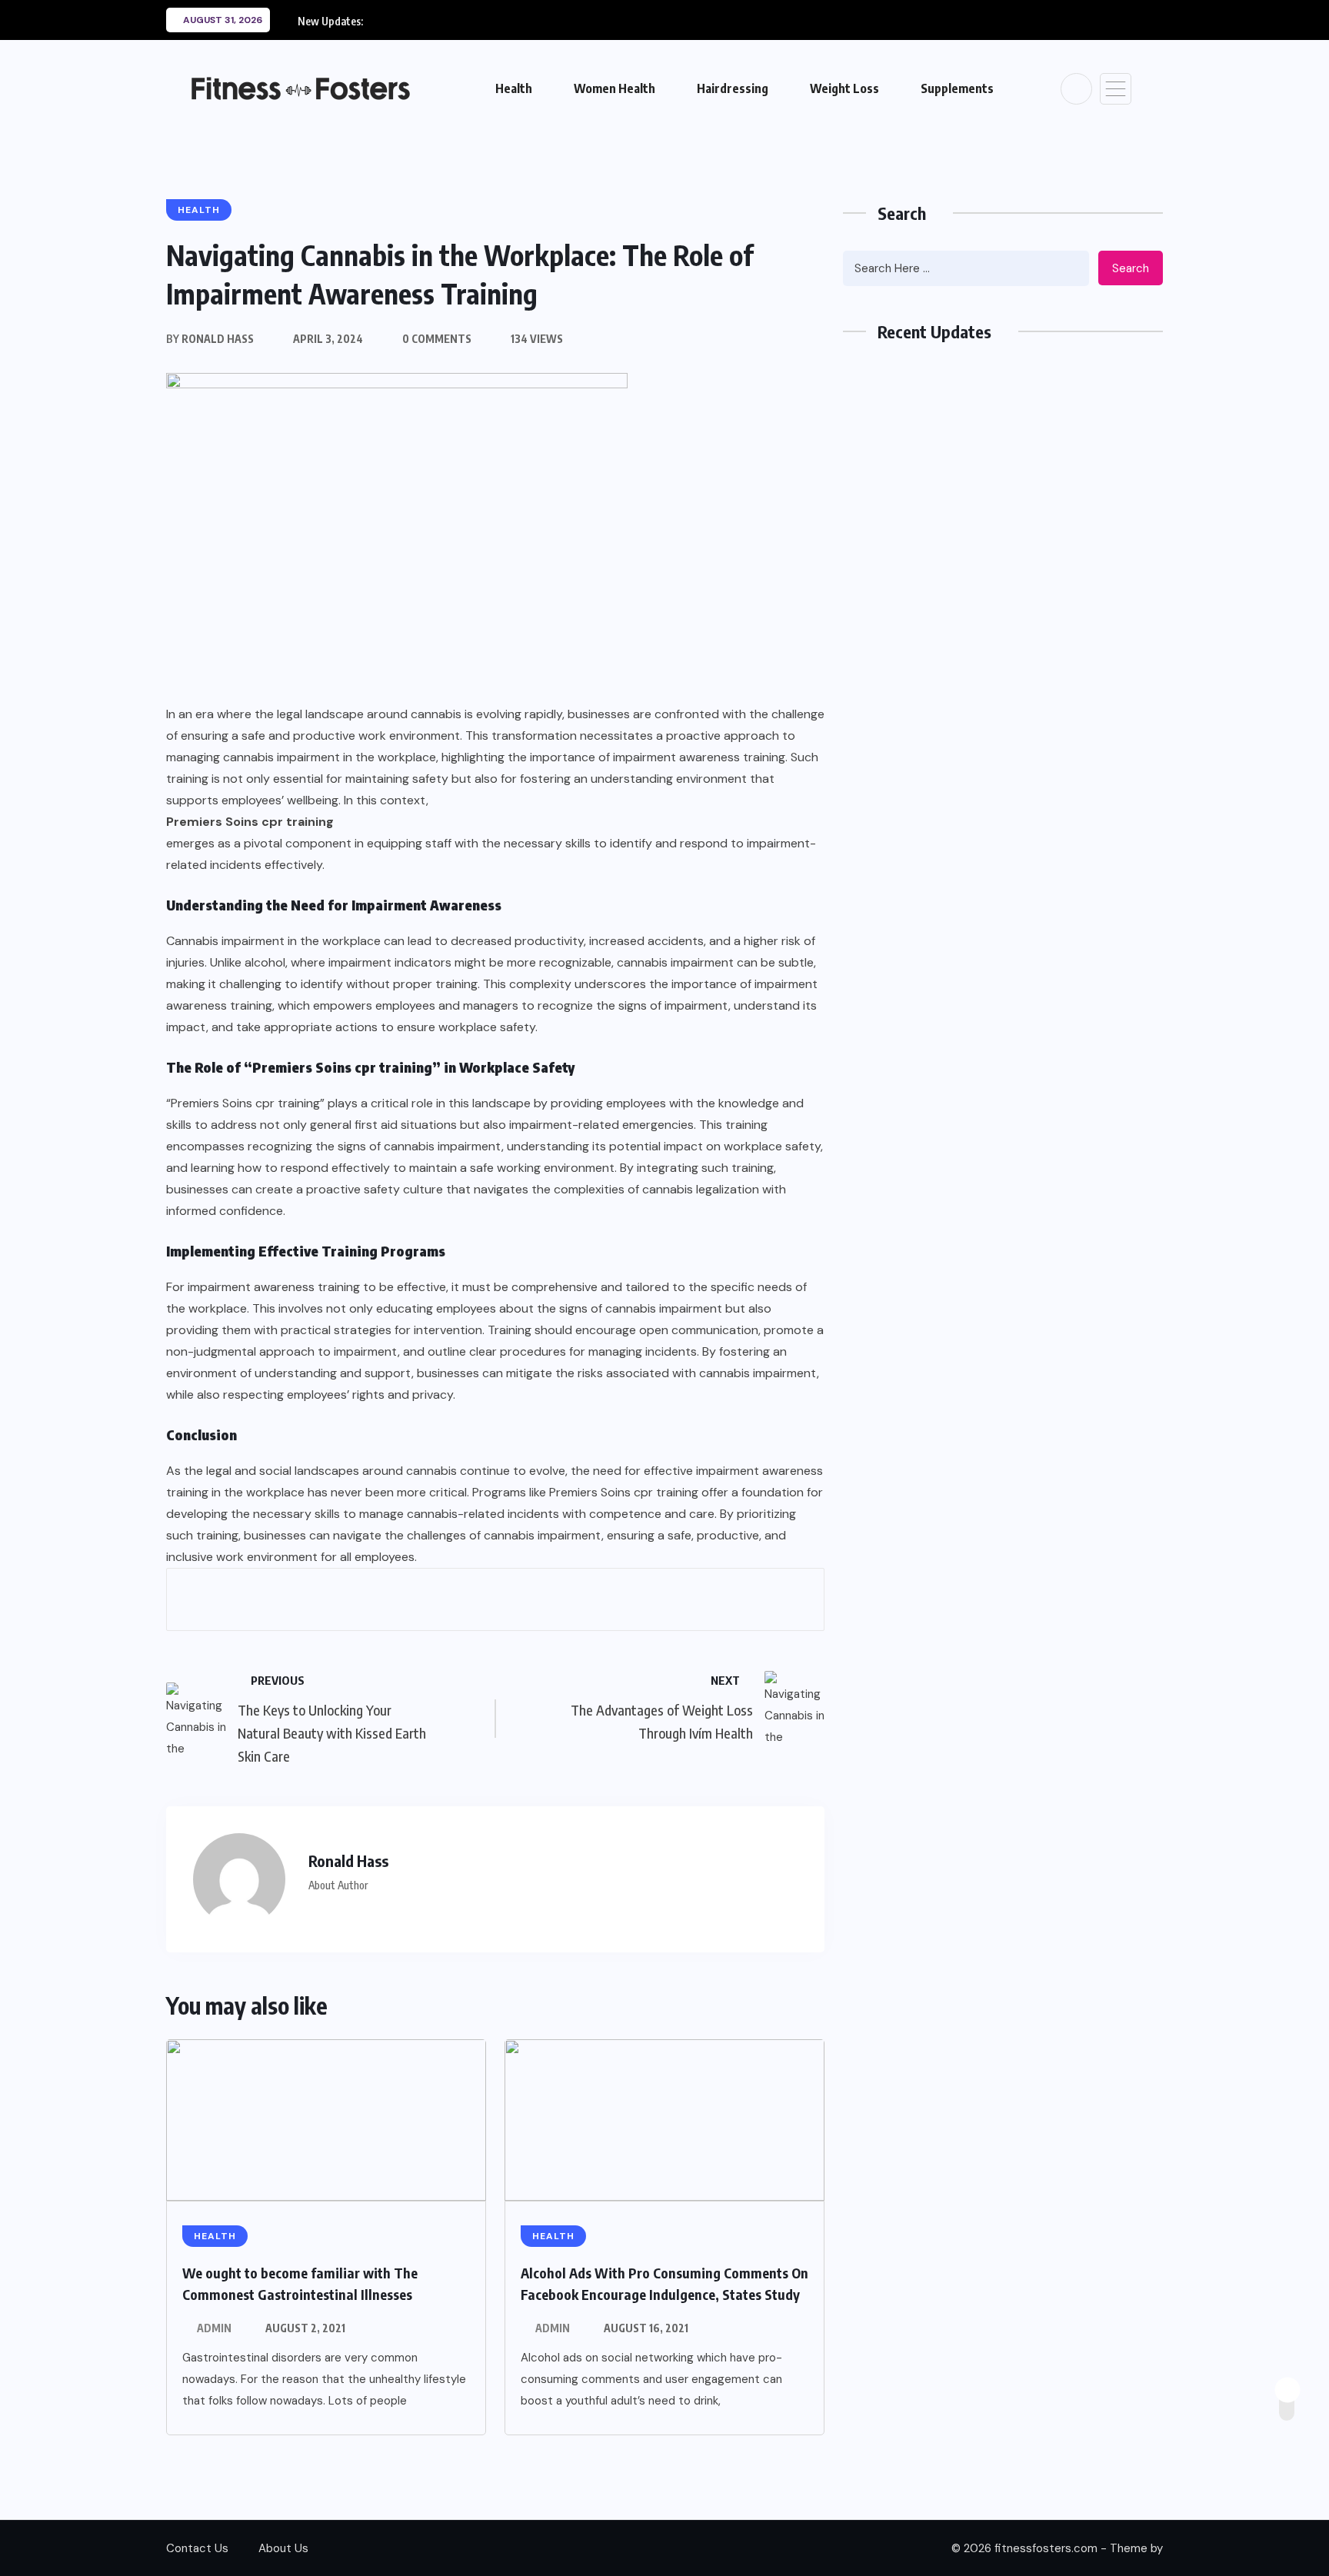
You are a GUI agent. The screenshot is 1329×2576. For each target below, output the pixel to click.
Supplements (957, 88)
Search (1131, 268)
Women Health (615, 88)
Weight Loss (844, 88)
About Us (283, 2548)
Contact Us (197, 2548)
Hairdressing (733, 88)
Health (514, 88)
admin (214, 2328)
